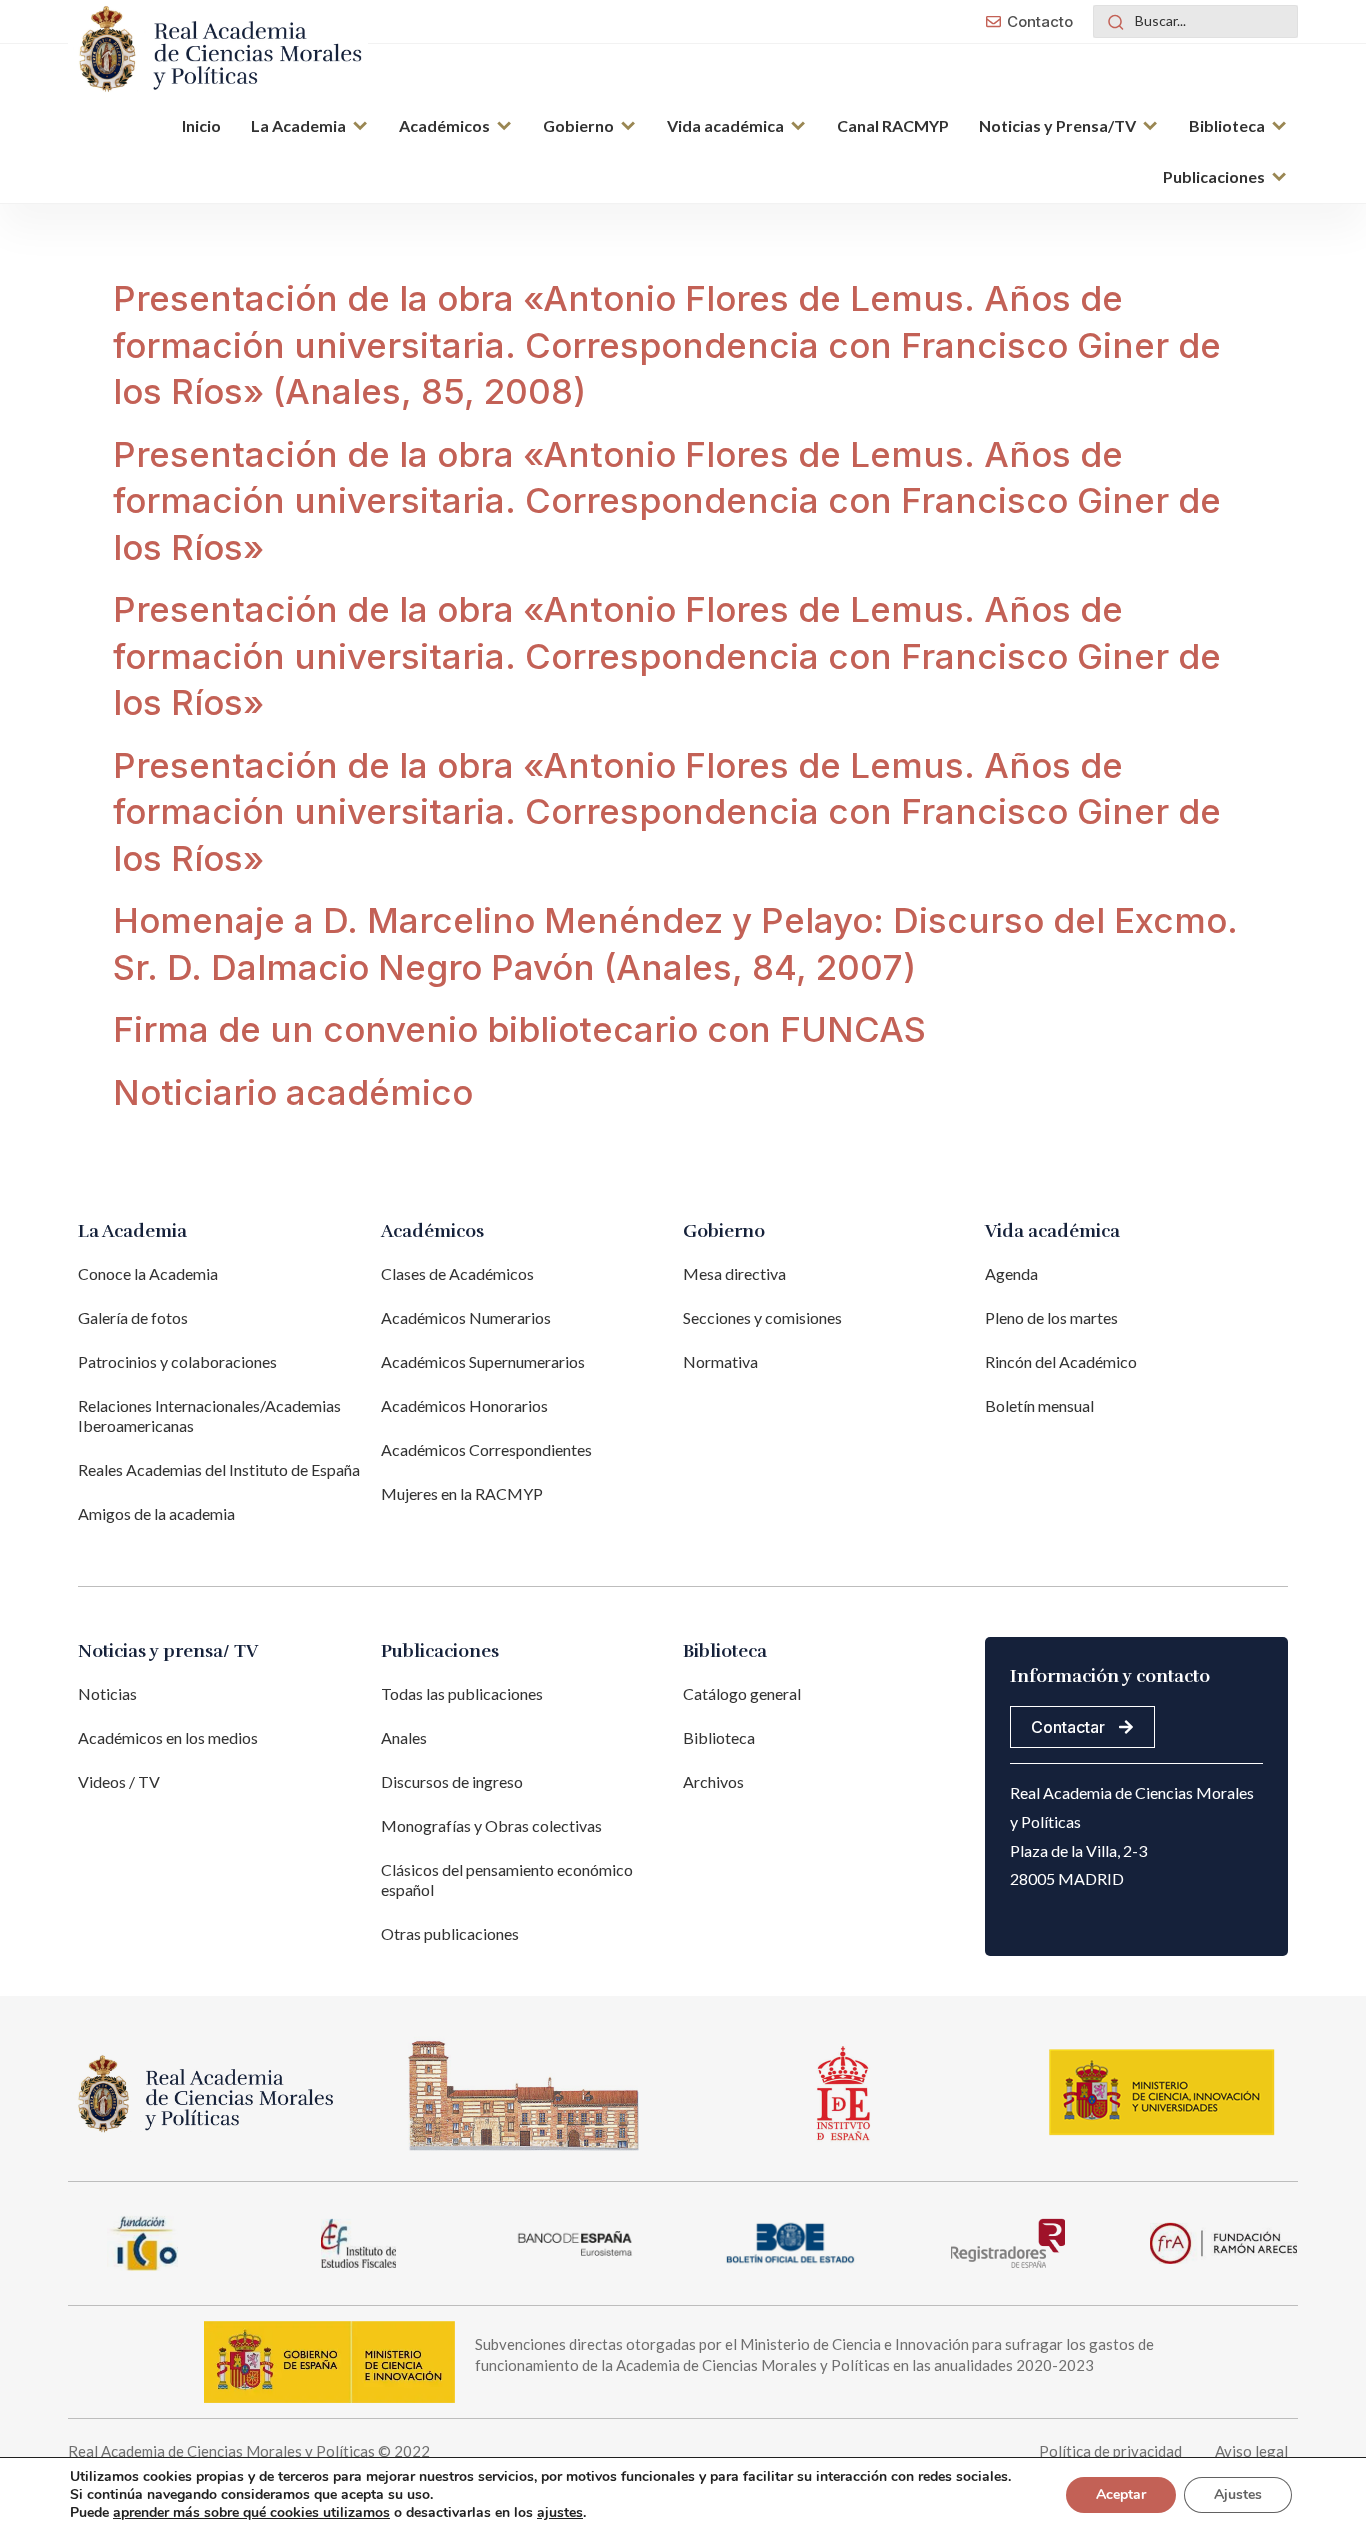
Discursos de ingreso (452, 1781)
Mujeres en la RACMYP (462, 1493)
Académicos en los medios (168, 1737)
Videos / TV (119, 1781)
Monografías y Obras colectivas (491, 1825)
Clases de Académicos (457, 1273)
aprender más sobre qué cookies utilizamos (251, 2512)
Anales (404, 1737)
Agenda (1011, 1273)
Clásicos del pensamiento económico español (507, 1879)
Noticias (107, 1693)
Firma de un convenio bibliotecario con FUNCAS (519, 1029)
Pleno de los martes (1051, 1317)
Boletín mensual (1039, 1405)
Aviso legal (1251, 2451)
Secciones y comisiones (762, 1317)
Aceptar (1121, 2494)
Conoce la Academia (148, 1273)
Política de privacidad (1110, 2451)
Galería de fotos (133, 1317)
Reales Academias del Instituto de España (219, 1469)
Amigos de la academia (156, 1513)
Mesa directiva (734, 1273)
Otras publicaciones (450, 1933)
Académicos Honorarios (464, 1405)
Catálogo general (742, 1693)
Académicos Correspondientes (486, 1449)
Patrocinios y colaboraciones (177, 1361)
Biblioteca (719, 1737)
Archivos (713, 1781)
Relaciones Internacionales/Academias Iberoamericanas (209, 1415)
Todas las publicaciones (462, 1693)
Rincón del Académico (1061, 1361)
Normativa (720, 1361)
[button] (310, 127)
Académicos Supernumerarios (483, 1361)
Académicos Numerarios (466, 1317)
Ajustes (1238, 2494)
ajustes (560, 2513)
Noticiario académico (293, 1092)
